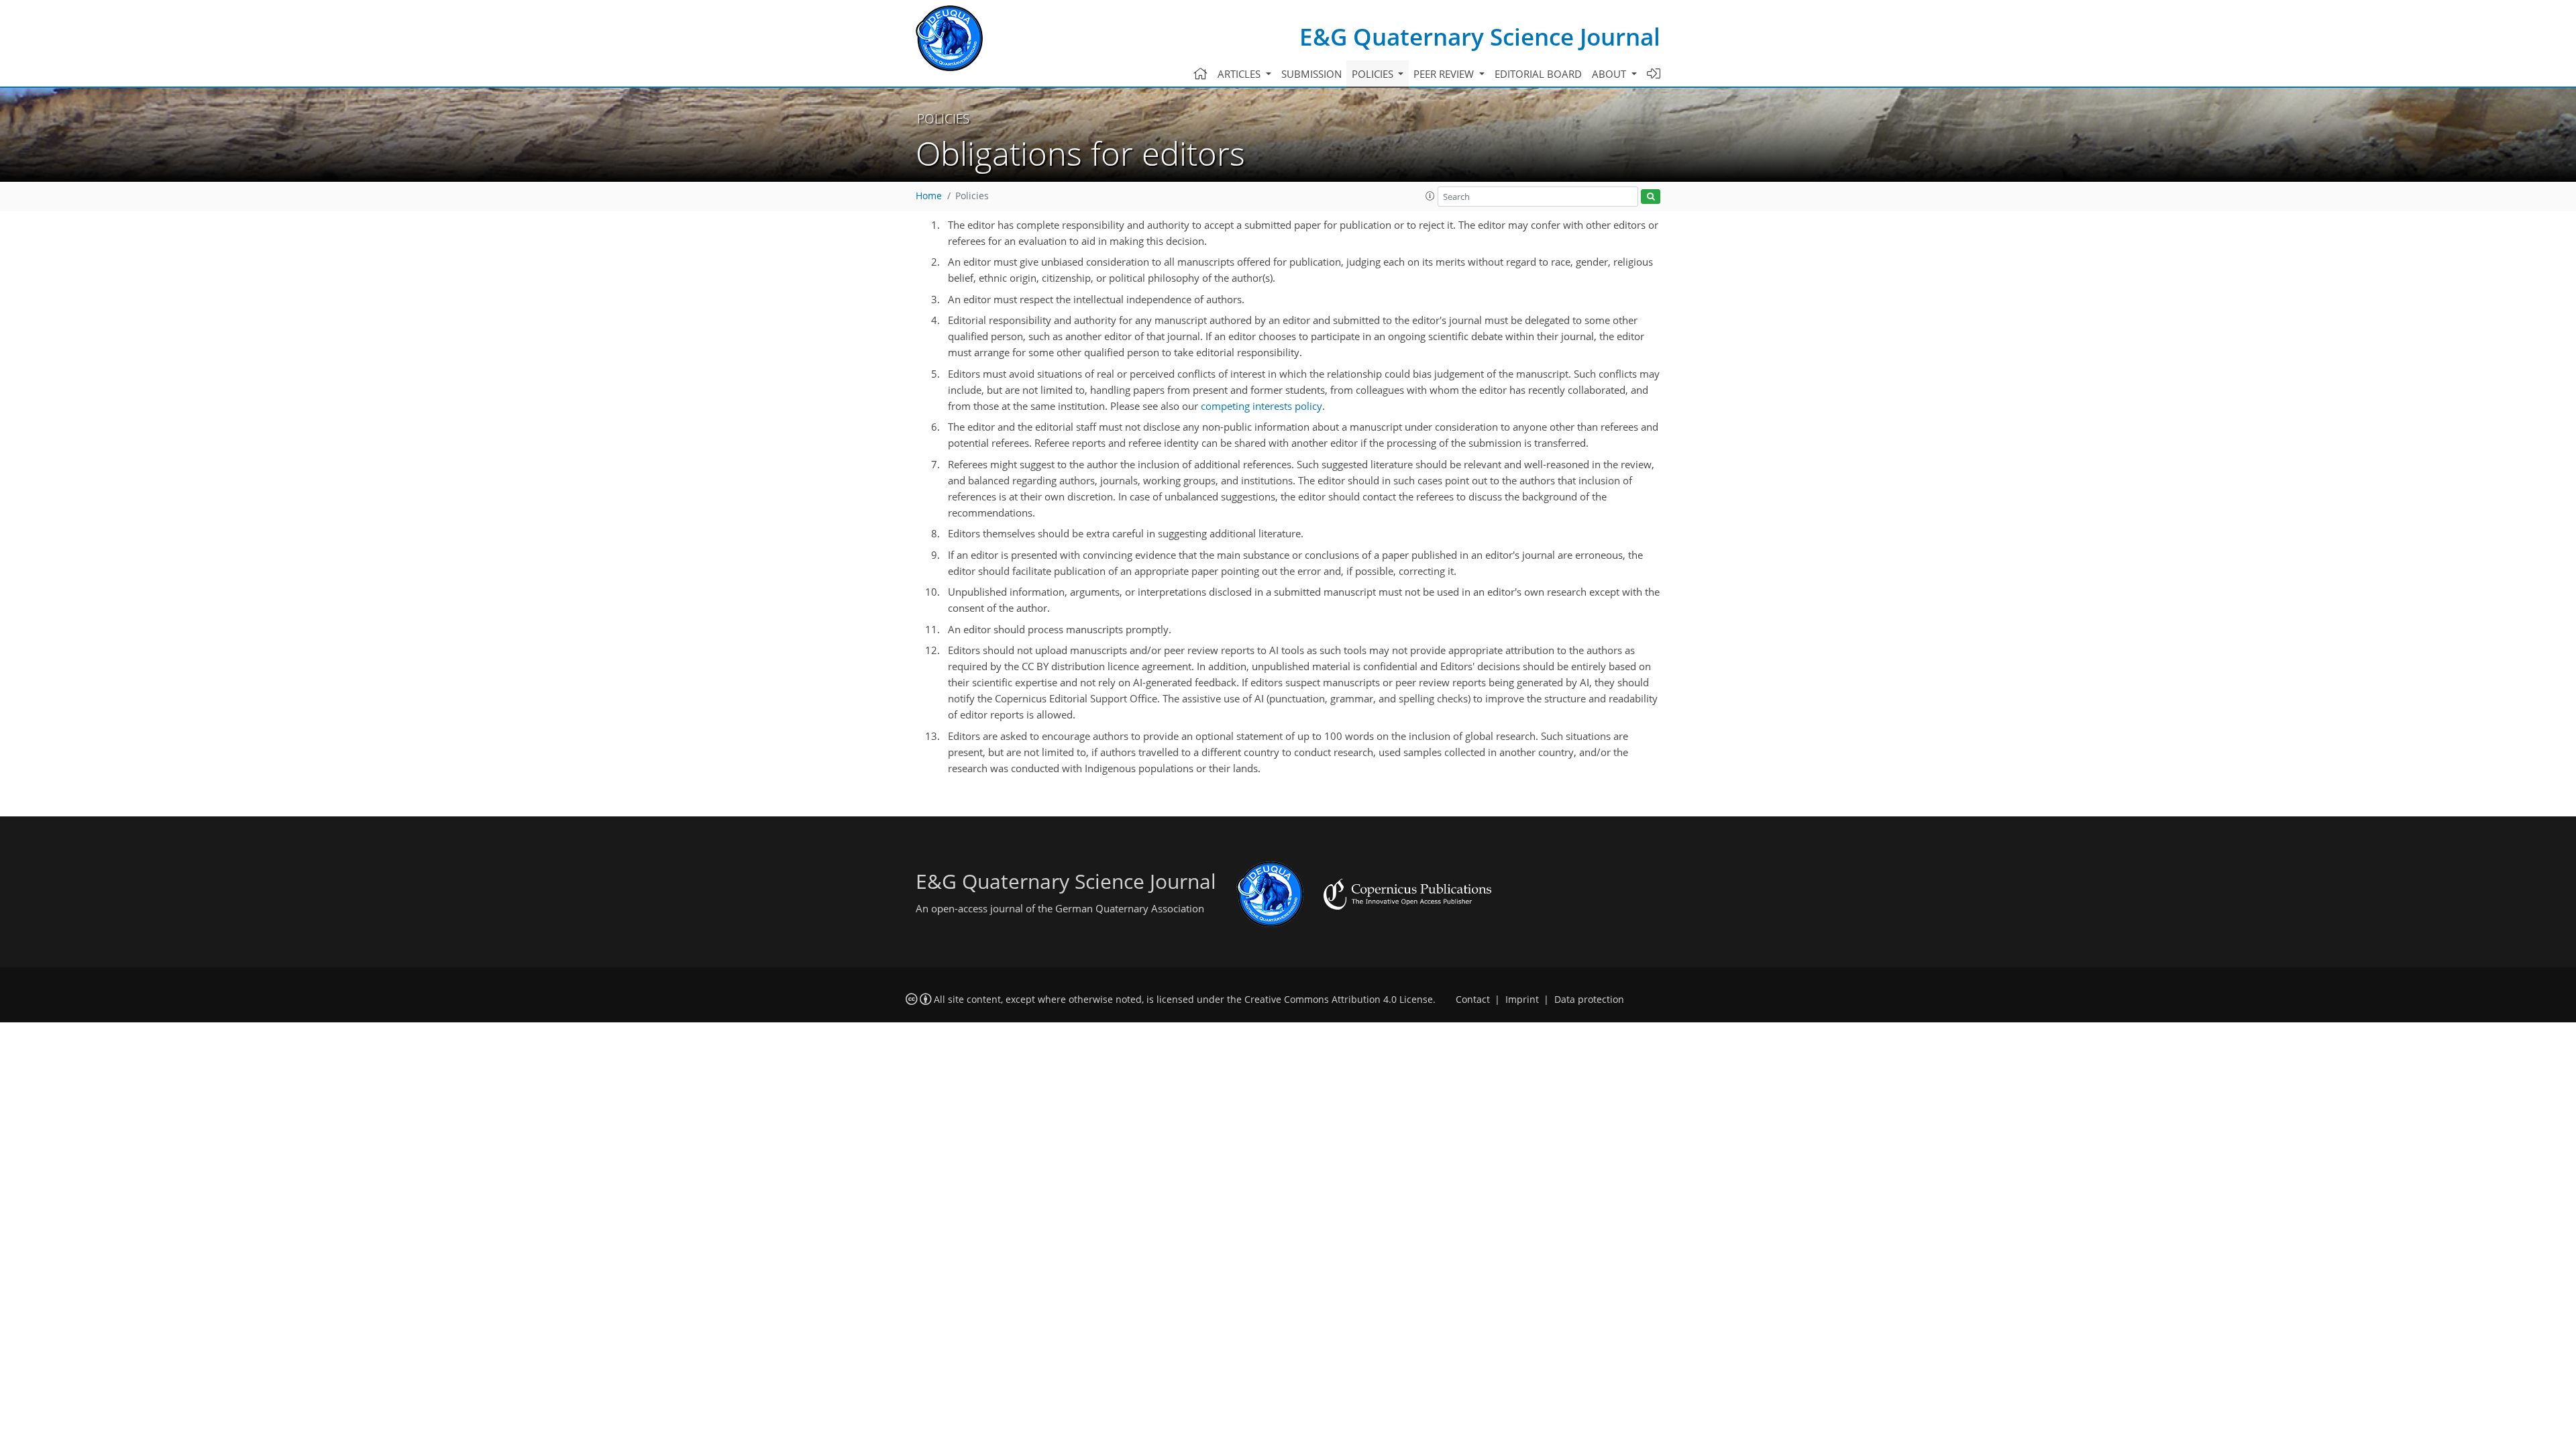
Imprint (1522, 1000)
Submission (1311, 74)
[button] (1430, 196)
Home (929, 196)
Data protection (1589, 1000)
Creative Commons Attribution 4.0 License (1339, 1000)
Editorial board (1538, 74)
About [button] (1610, 74)
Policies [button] (1374, 74)
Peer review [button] (1445, 74)
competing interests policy (1262, 406)
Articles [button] (1240, 74)
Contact (1473, 1000)
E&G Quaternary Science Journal (1480, 37)
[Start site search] (1651, 197)
